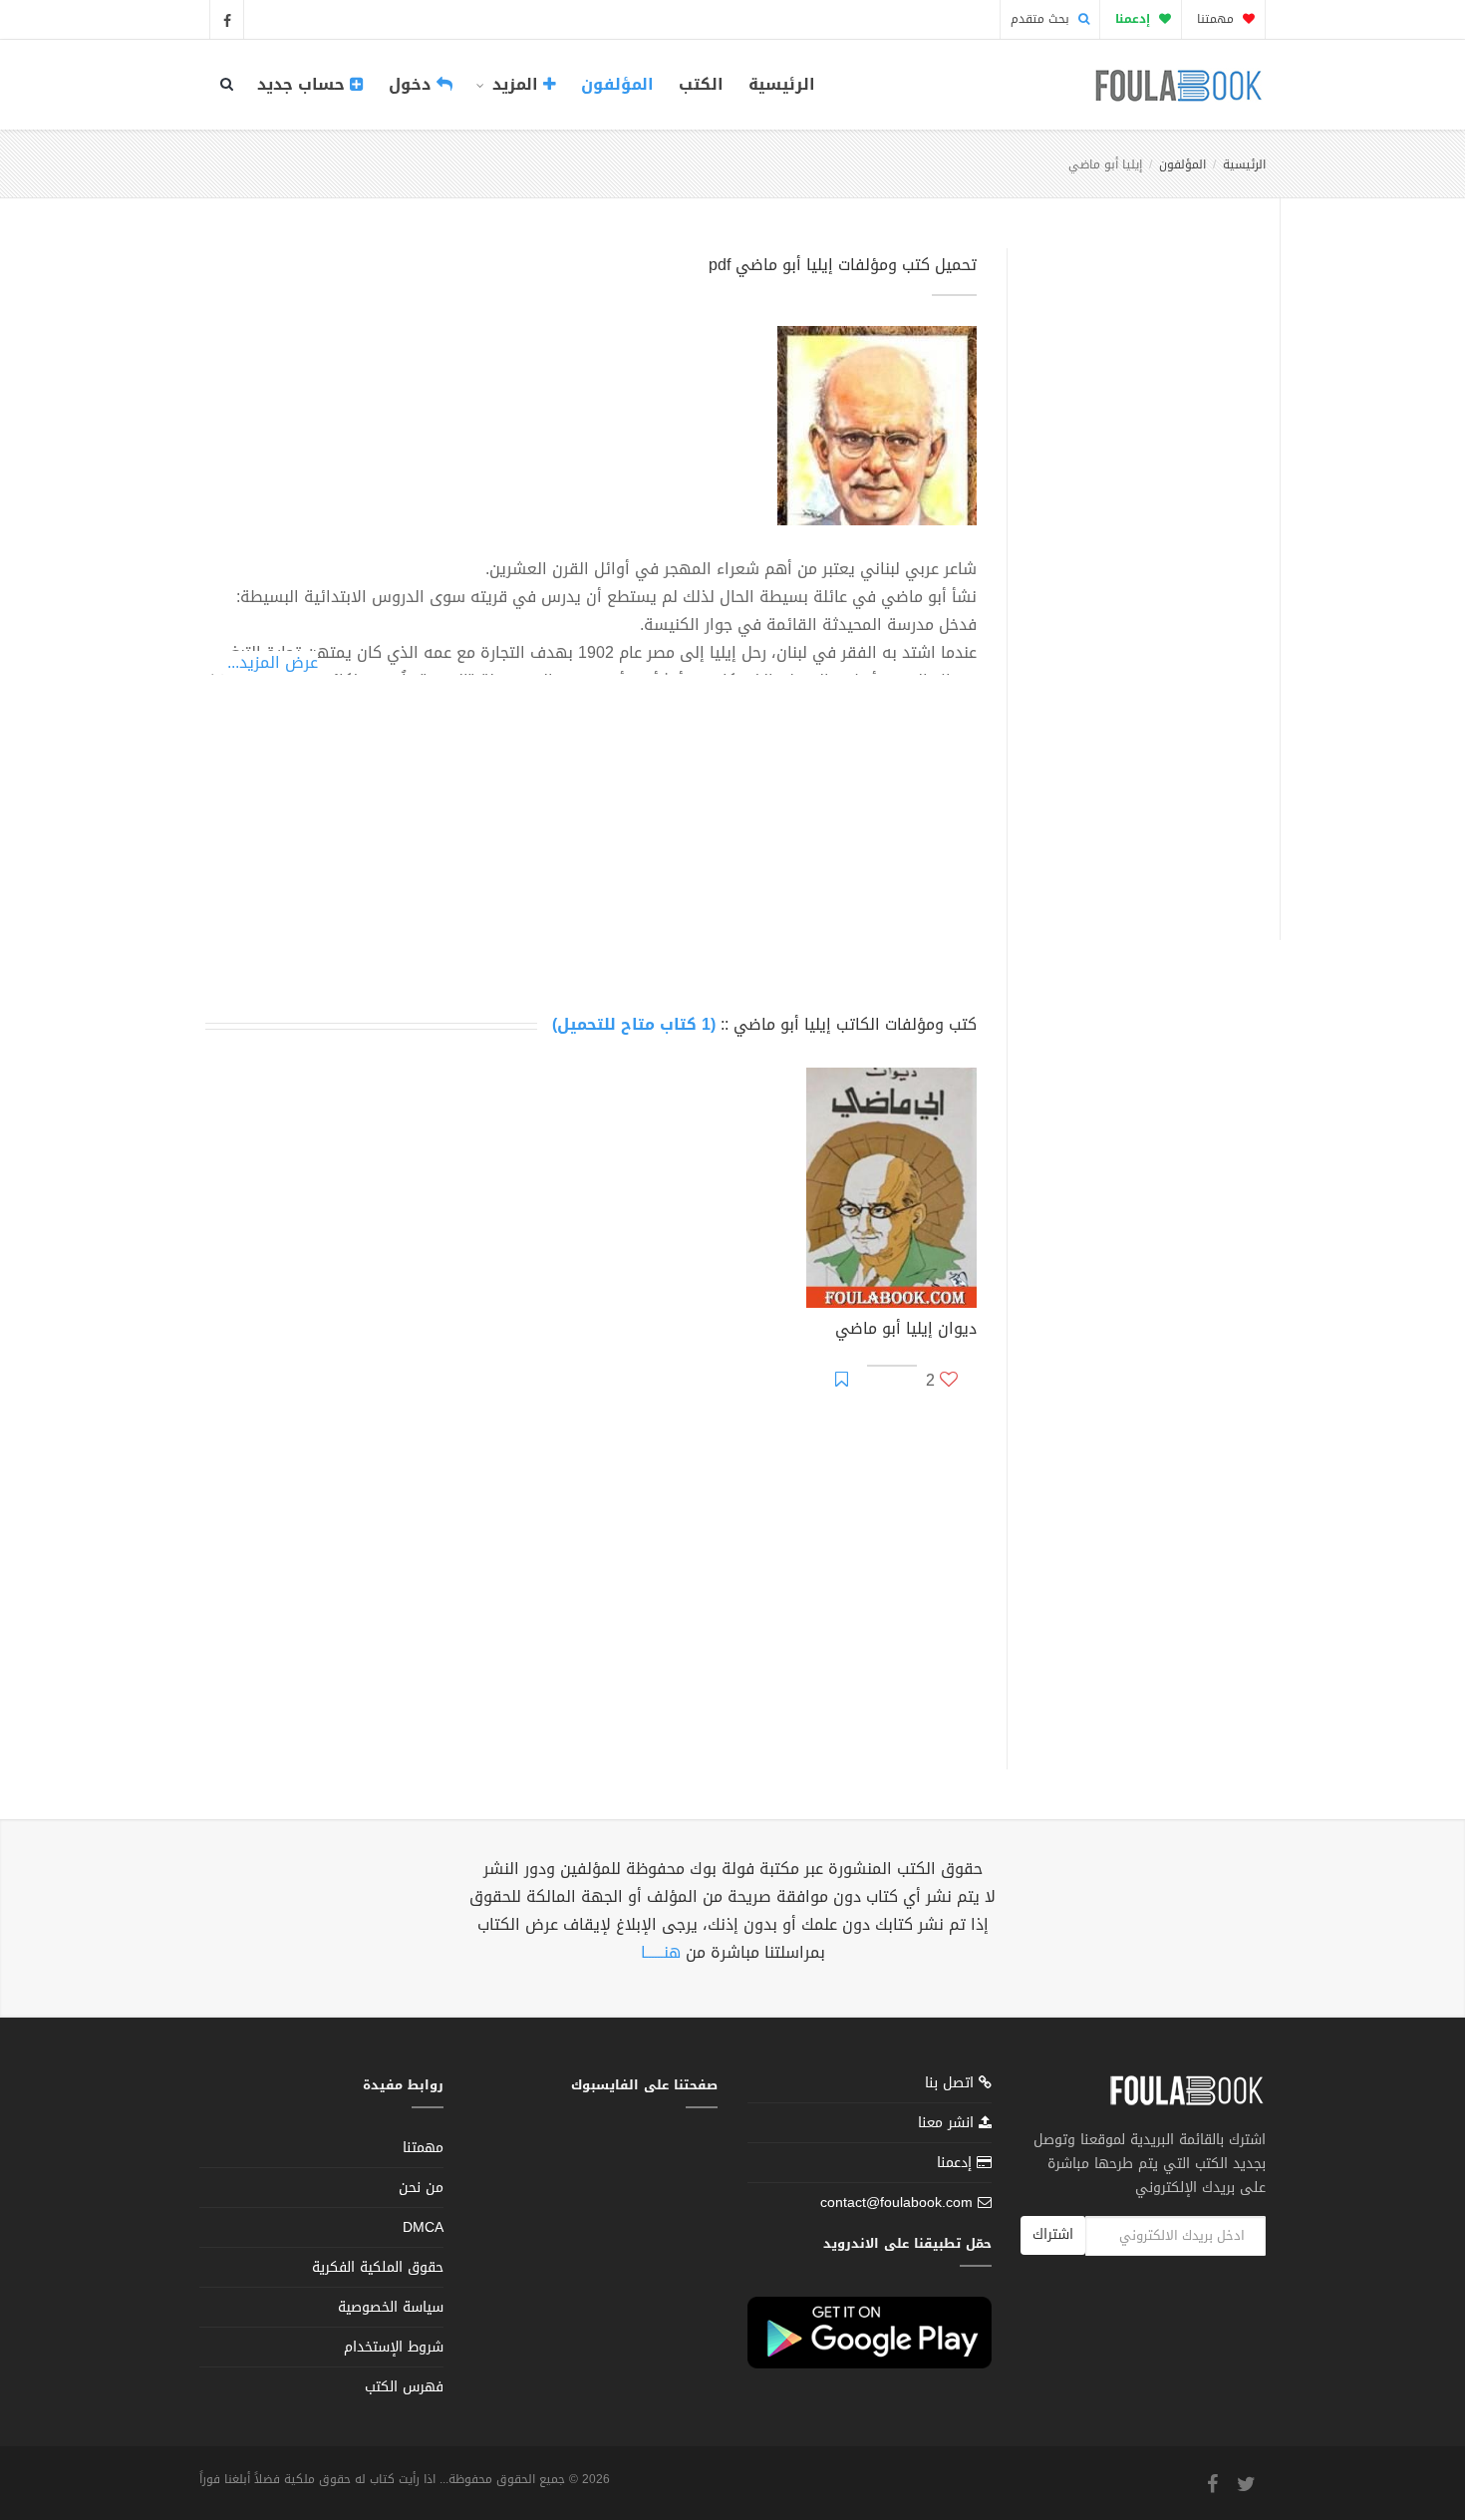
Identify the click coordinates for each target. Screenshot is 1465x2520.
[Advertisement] (1138, 571)
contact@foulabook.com (896, 2203)
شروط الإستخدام (394, 2347)
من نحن (421, 2188)
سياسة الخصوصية (391, 2307)
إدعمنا (957, 2163)
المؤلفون (617, 84)
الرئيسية (782, 84)
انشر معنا (948, 2123)
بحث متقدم (1042, 19)
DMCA (423, 2227)
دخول (413, 84)
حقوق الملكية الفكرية (378, 2267)
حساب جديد (303, 84)
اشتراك (1053, 2234)
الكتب (701, 84)
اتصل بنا (952, 2085)
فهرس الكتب (404, 2387)
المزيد (515, 84)
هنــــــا (661, 1952)
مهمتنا (1217, 19)
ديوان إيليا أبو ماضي (906, 1331)
